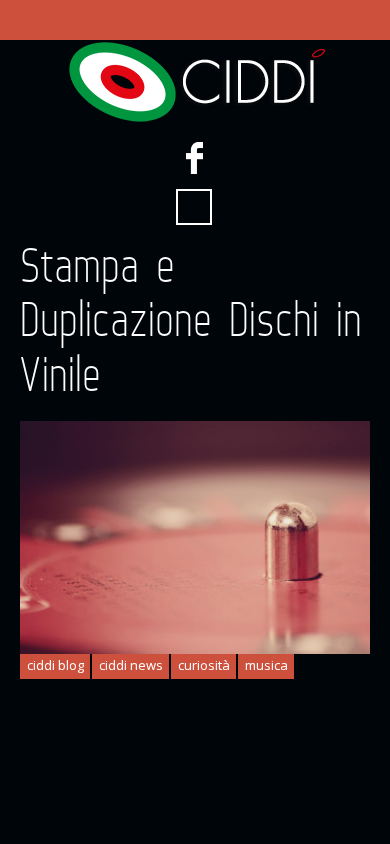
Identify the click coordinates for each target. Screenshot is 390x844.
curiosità (204, 665)
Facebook (194, 158)
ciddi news (131, 665)
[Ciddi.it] (195, 82)
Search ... (194, 207)
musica (266, 665)
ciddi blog (55, 665)
